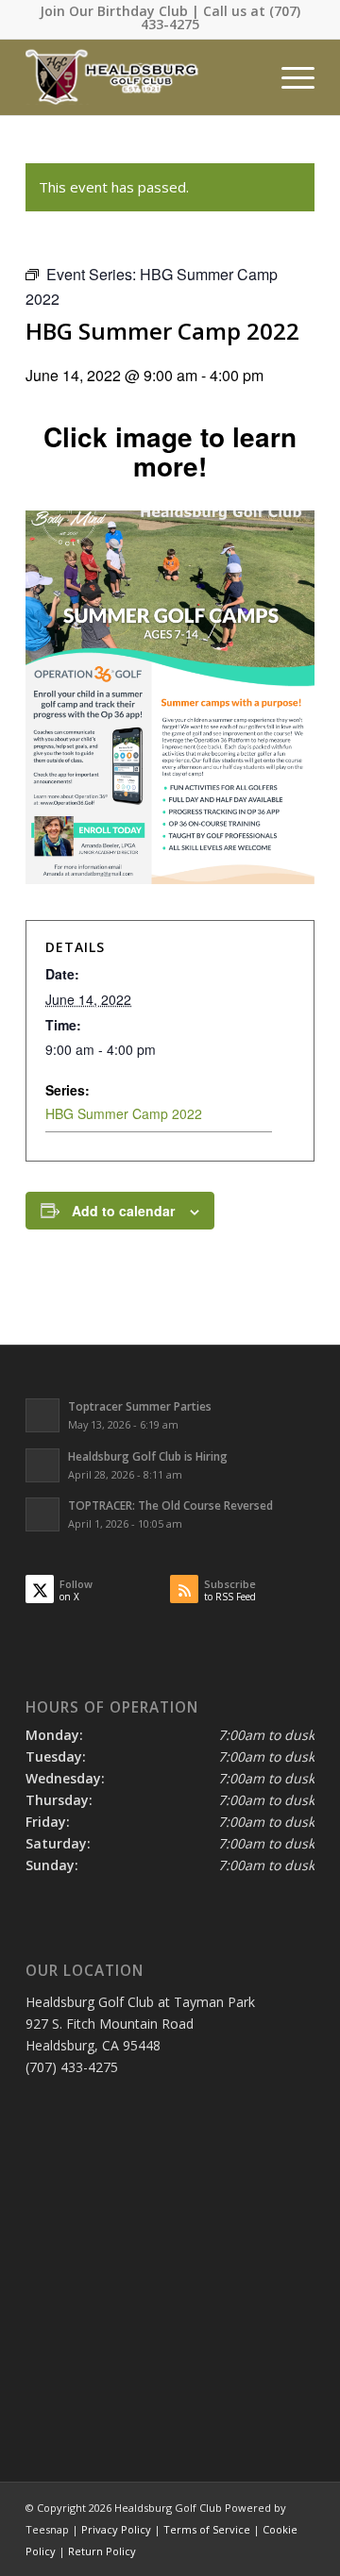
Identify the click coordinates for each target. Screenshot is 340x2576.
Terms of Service (207, 2529)
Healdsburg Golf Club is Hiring (148, 1456)
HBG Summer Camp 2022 (124, 1113)
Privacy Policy (116, 2529)
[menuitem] (289, 77)
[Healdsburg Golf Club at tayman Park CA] (141, 77)
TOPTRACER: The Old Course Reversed (170, 1505)
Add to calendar (123, 1211)
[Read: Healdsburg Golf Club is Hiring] (42, 1465)
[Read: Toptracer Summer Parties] (42, 1415)
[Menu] (289, 77)
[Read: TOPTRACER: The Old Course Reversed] (42, 1514)
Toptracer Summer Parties (140, 1406)
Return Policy (102, 2551)
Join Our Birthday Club (114, 11)
